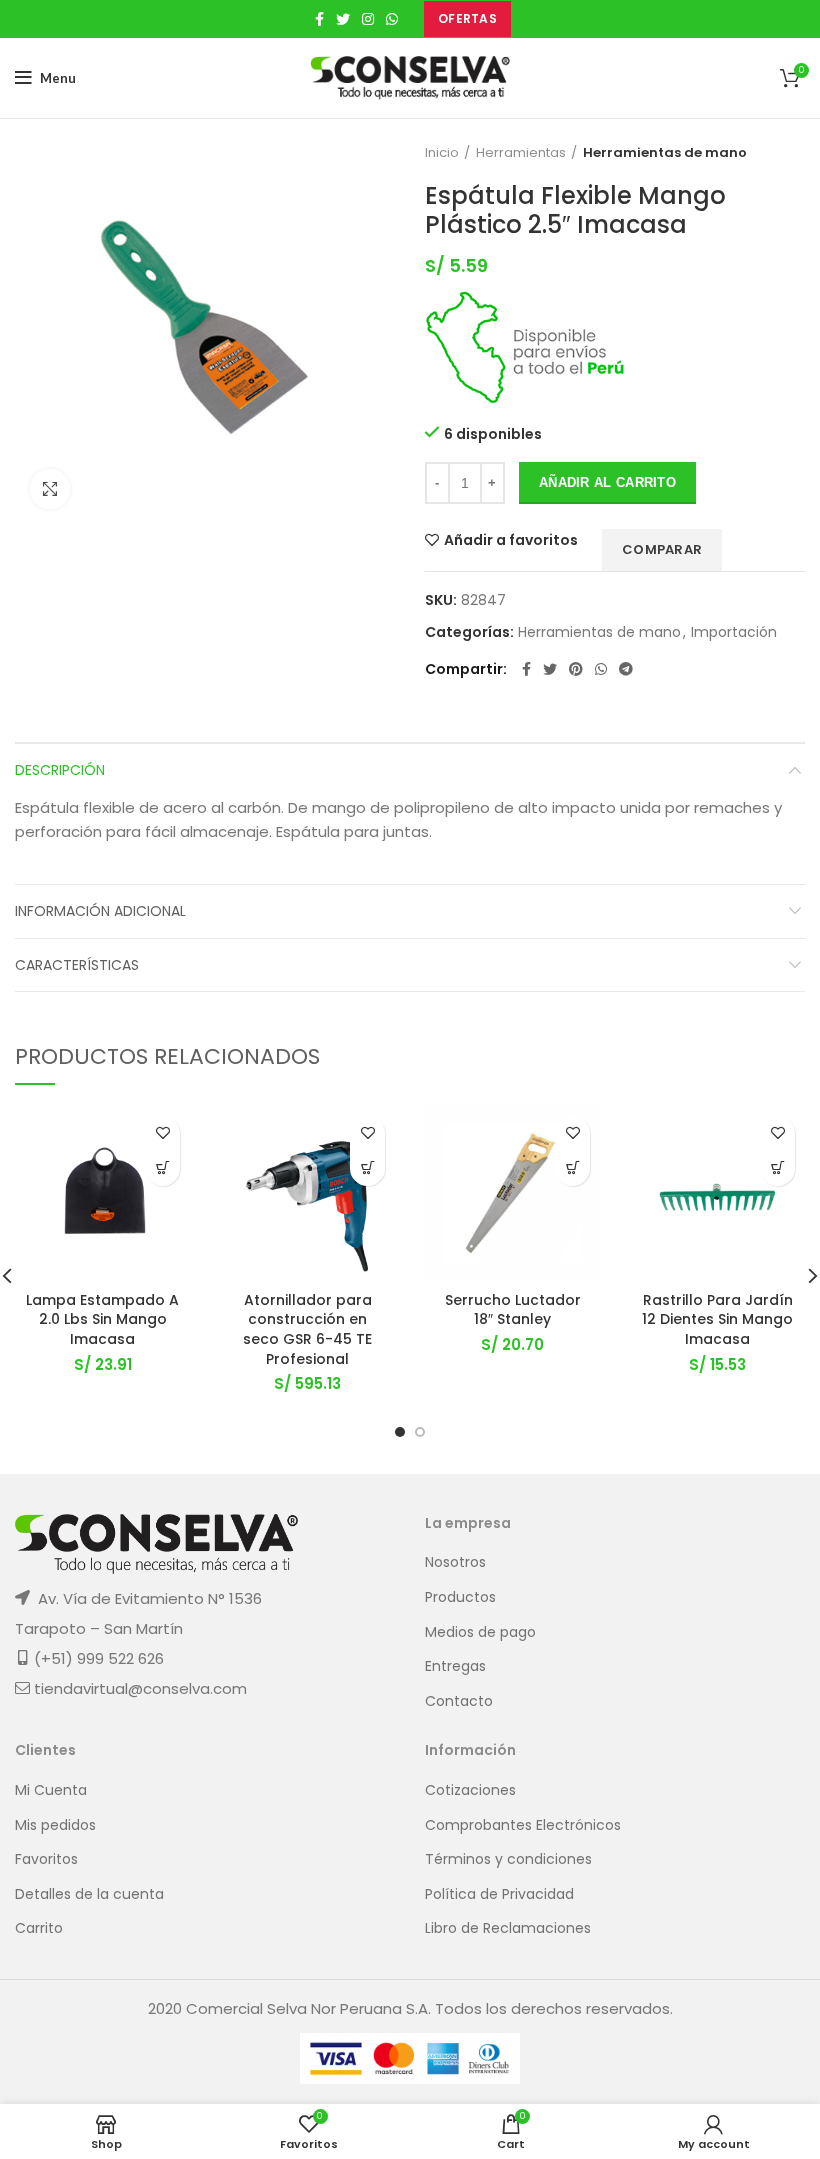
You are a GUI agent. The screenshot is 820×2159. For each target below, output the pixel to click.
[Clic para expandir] (50, 489)
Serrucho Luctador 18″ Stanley (513, 1310)
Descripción (60, 770)
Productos (460, 1597)
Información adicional (100, 911)
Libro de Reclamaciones (508, 1928)
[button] (162, 1168)
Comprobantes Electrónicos (523, 1825)
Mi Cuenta (51, 1790)
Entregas (455, 1666)
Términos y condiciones (508, 1859)
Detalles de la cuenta (89, 1894)
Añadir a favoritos (511, 540)
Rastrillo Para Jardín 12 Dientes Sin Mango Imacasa (717, 1319)
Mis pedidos (55, 1825)
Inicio (442, 153)
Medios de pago (480, 1632)
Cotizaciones (470, 1790)
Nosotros (455, 1562)
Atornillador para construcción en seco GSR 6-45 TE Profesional (307, 1329)
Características (77, 965)
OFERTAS (467, 18)
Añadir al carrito (607, 482)
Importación (734, 632)
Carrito (39, 1928)
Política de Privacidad (499, 1894)
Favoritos (46, 1859)
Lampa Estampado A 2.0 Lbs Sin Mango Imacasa (102, 1319)
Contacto (459, 1701)
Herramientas (521, 153)
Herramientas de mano (665, 153)
